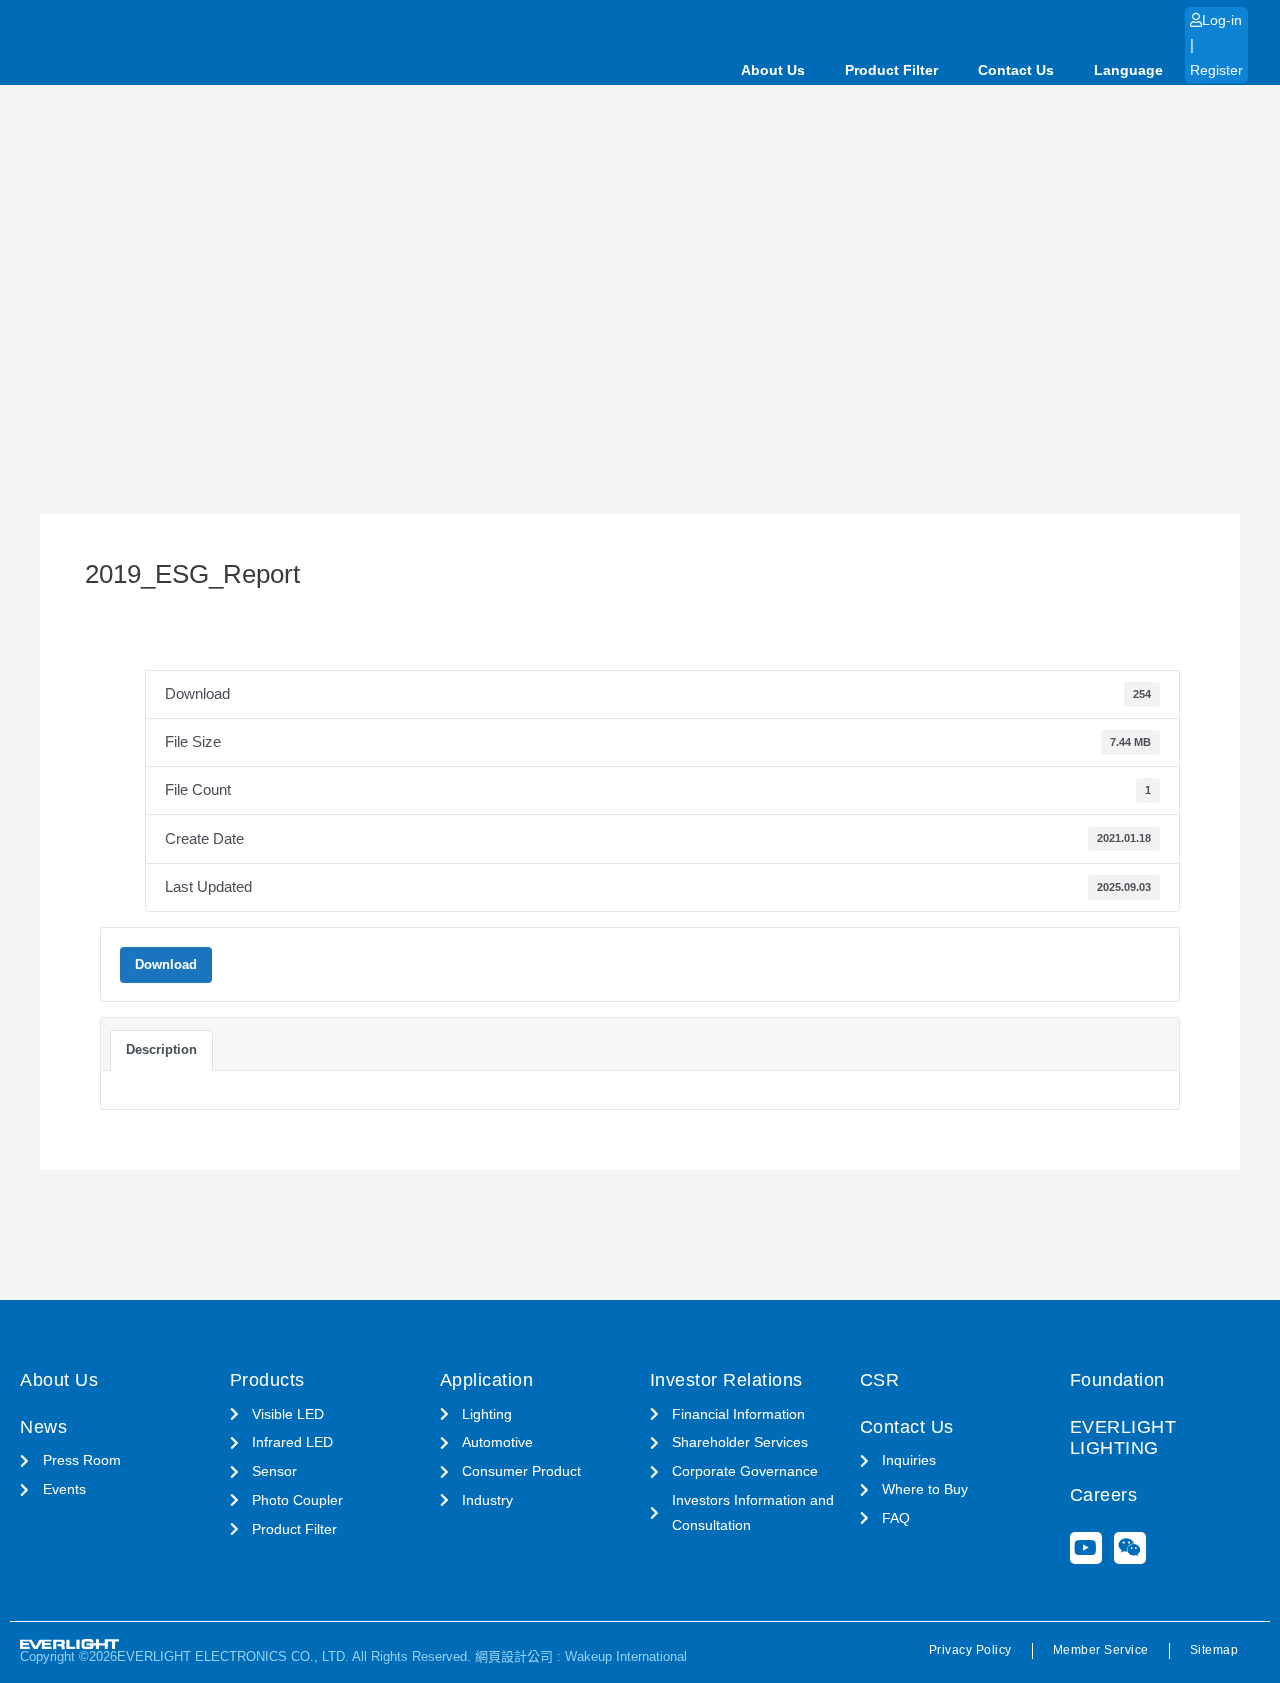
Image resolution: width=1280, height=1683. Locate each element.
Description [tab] (161, 1049)
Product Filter (891, 70)
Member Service (1101, 1650)
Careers (1104, 1495)
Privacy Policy (970, 1650)
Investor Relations (726, 1380)
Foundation (1117, 1380)
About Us (773, 70)
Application (487, 1380)
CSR (880, 1380)
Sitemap (1214, 1650)
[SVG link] (70, 1644)
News (43, 1427)
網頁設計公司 (514, 1656)
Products (267, 1380)
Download (166, 964)
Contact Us (1016, 70)
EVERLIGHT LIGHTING (1123, 1438)
